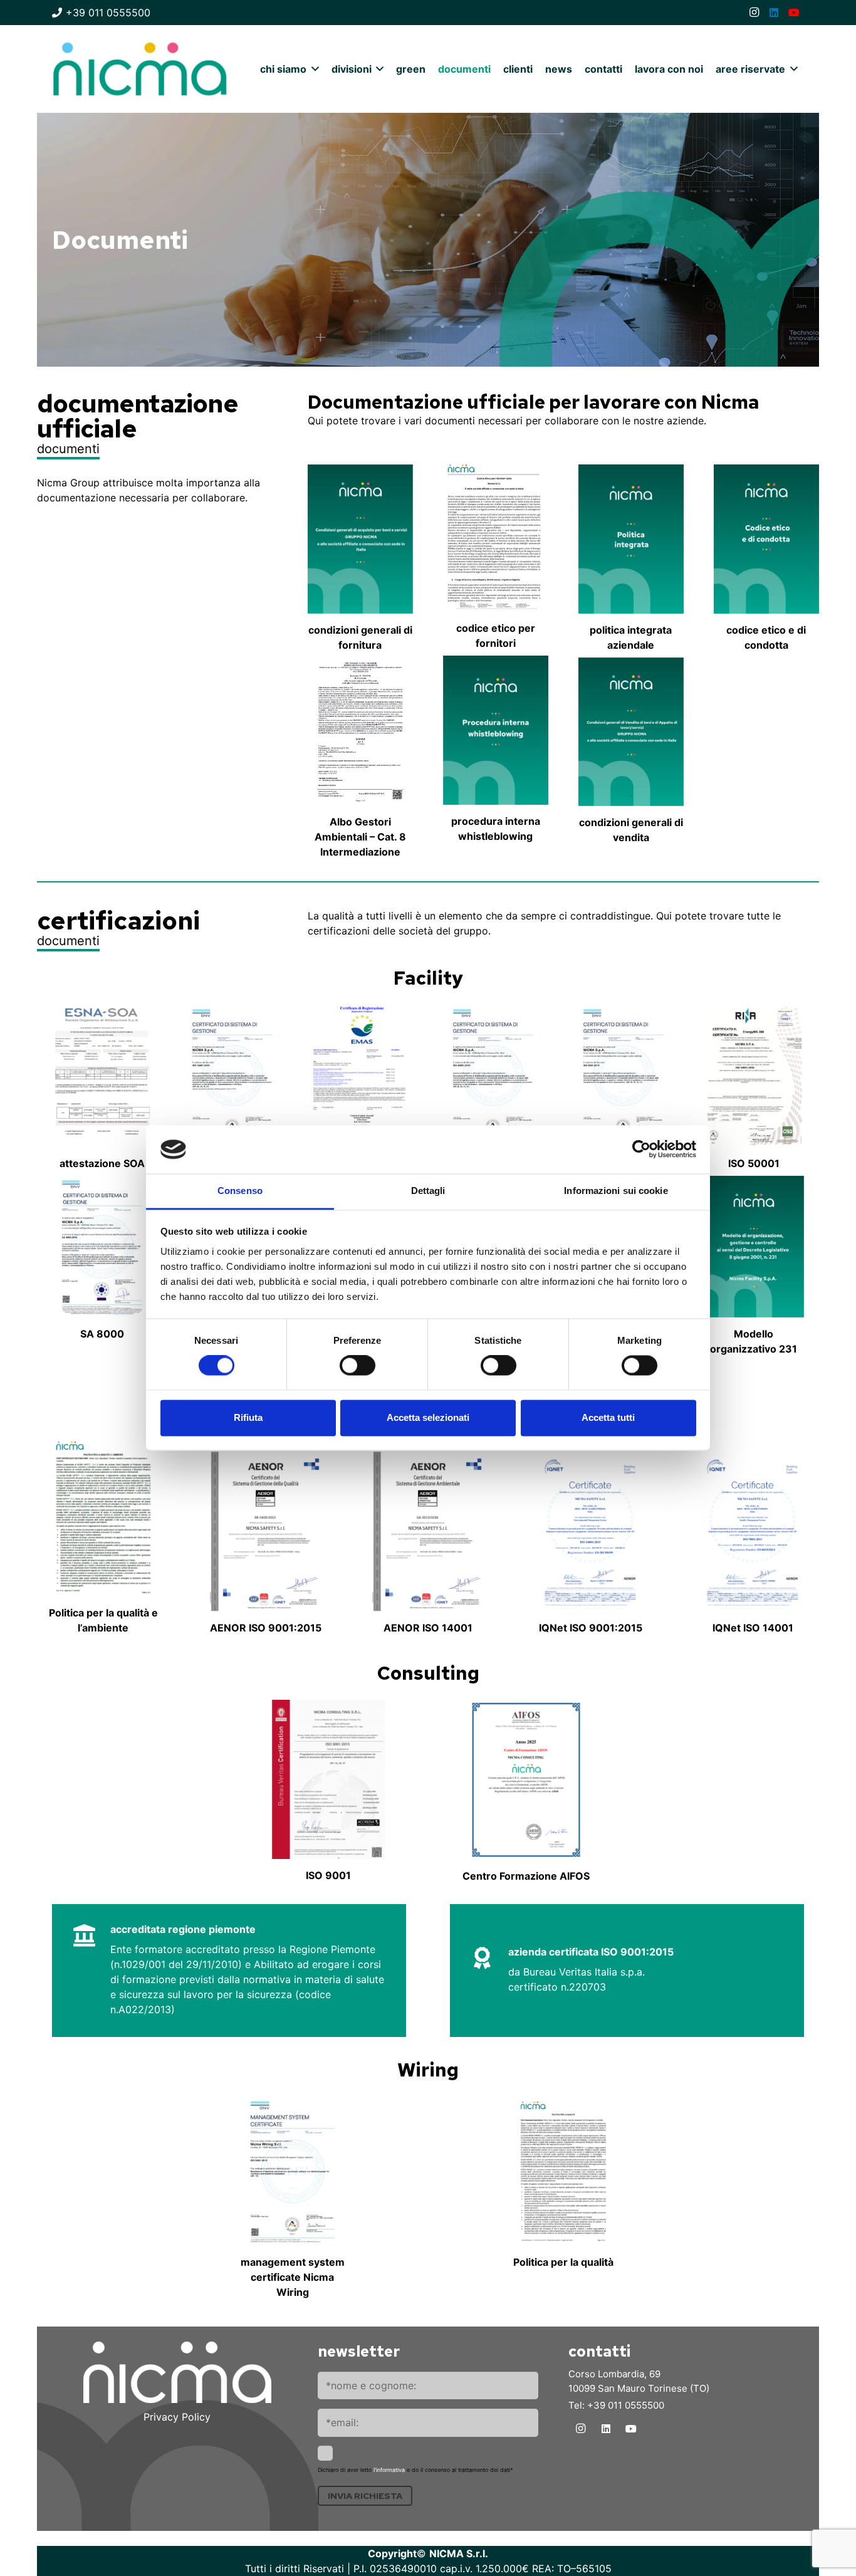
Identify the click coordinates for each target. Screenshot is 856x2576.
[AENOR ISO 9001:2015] (266, 1531)
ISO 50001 (754, 1163)
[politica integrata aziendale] (631, 539)
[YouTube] (794, 13)
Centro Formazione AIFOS (526, 1876)
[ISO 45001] (493, 1076)
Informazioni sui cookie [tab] (616, 1191)
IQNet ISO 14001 (753, 1628)
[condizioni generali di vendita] (631, 732)
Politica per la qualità (563, 2262)
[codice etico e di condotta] (766, 539)
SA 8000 (102, 1334)
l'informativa (389, 2470)
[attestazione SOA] (102, 1076)
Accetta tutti (608, 1417)
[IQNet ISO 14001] (753, 1531)
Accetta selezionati (428, 1417)
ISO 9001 (328, 1875)
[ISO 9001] (624, 1076)
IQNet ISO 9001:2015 (591, 1628)
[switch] (358, 1366)
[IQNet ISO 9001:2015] (590, 1531)
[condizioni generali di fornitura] (360, 539)
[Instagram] (754, 13)
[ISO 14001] (232, 1076)
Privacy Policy (177, 2417)
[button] (313, 69)
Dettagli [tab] (428, 1191)
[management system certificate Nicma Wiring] (293, 2171)
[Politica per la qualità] (563, 2171)
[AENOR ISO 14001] (428, 1531)
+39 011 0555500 (626, 2405)
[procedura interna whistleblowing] (496, 730)
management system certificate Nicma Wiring (293, 2277)
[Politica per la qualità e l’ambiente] (103, 1516)
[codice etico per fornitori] (496, 538)
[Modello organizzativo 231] (754, 1247)
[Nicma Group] (140, 69)
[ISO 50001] (754, 1076)
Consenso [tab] (240, 1191)
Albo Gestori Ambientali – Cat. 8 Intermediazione (360, 837)
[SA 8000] (102, 1247)
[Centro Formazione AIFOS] (526, 1780)
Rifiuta (248, 1417)
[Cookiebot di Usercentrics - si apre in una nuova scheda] (641, 1149)
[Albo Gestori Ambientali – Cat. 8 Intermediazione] (360, 732)
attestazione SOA (102, 1163)
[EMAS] (363, 1075)
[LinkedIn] (774, 13)
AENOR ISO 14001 (428, 1628)
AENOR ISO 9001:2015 (266, 1628)
